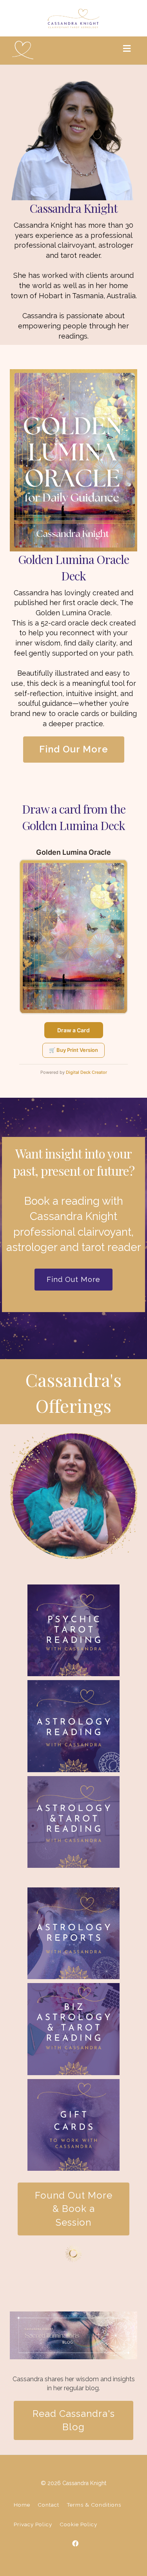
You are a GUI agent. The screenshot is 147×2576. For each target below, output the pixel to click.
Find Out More (73, 1279)
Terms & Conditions (94, 2505)
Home (22, 2505)
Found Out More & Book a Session (74, 2209)
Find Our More (74, 749)
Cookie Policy (78, 2524)
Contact (48, 2505)
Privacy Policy (33, 2524)
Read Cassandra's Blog (74, 2420)
